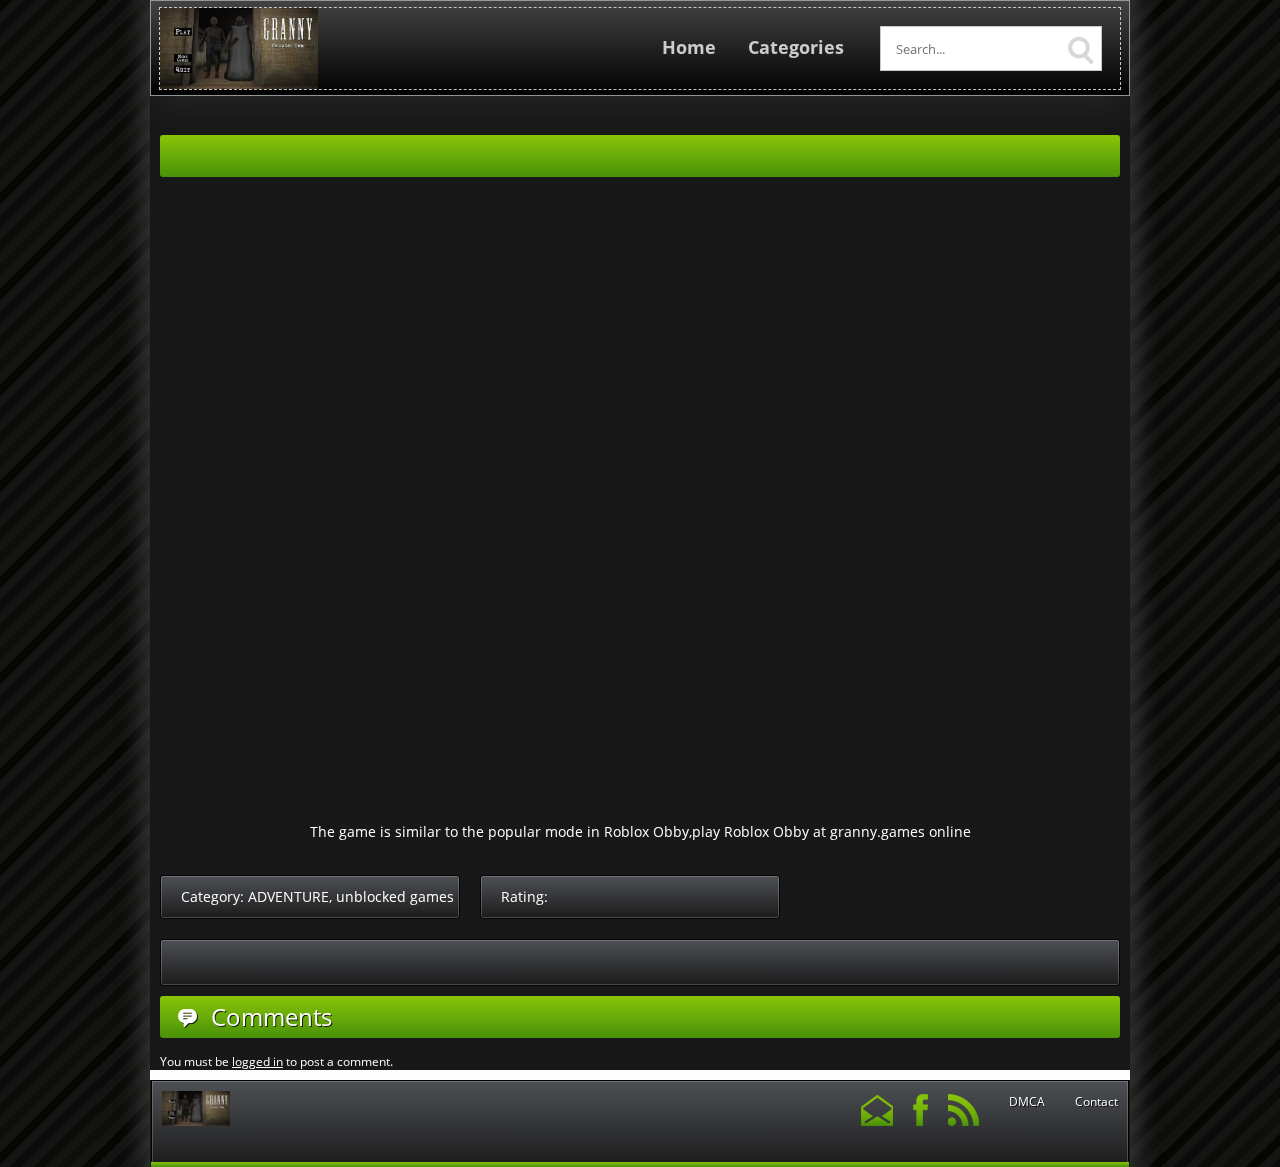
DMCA (1027, 1102)
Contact (1096, 1102)
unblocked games (395, 896)
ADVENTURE (288, 896)
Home (689, 47)
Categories (796, 47)
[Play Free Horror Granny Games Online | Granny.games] (239, 84)
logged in (257, 1061)
